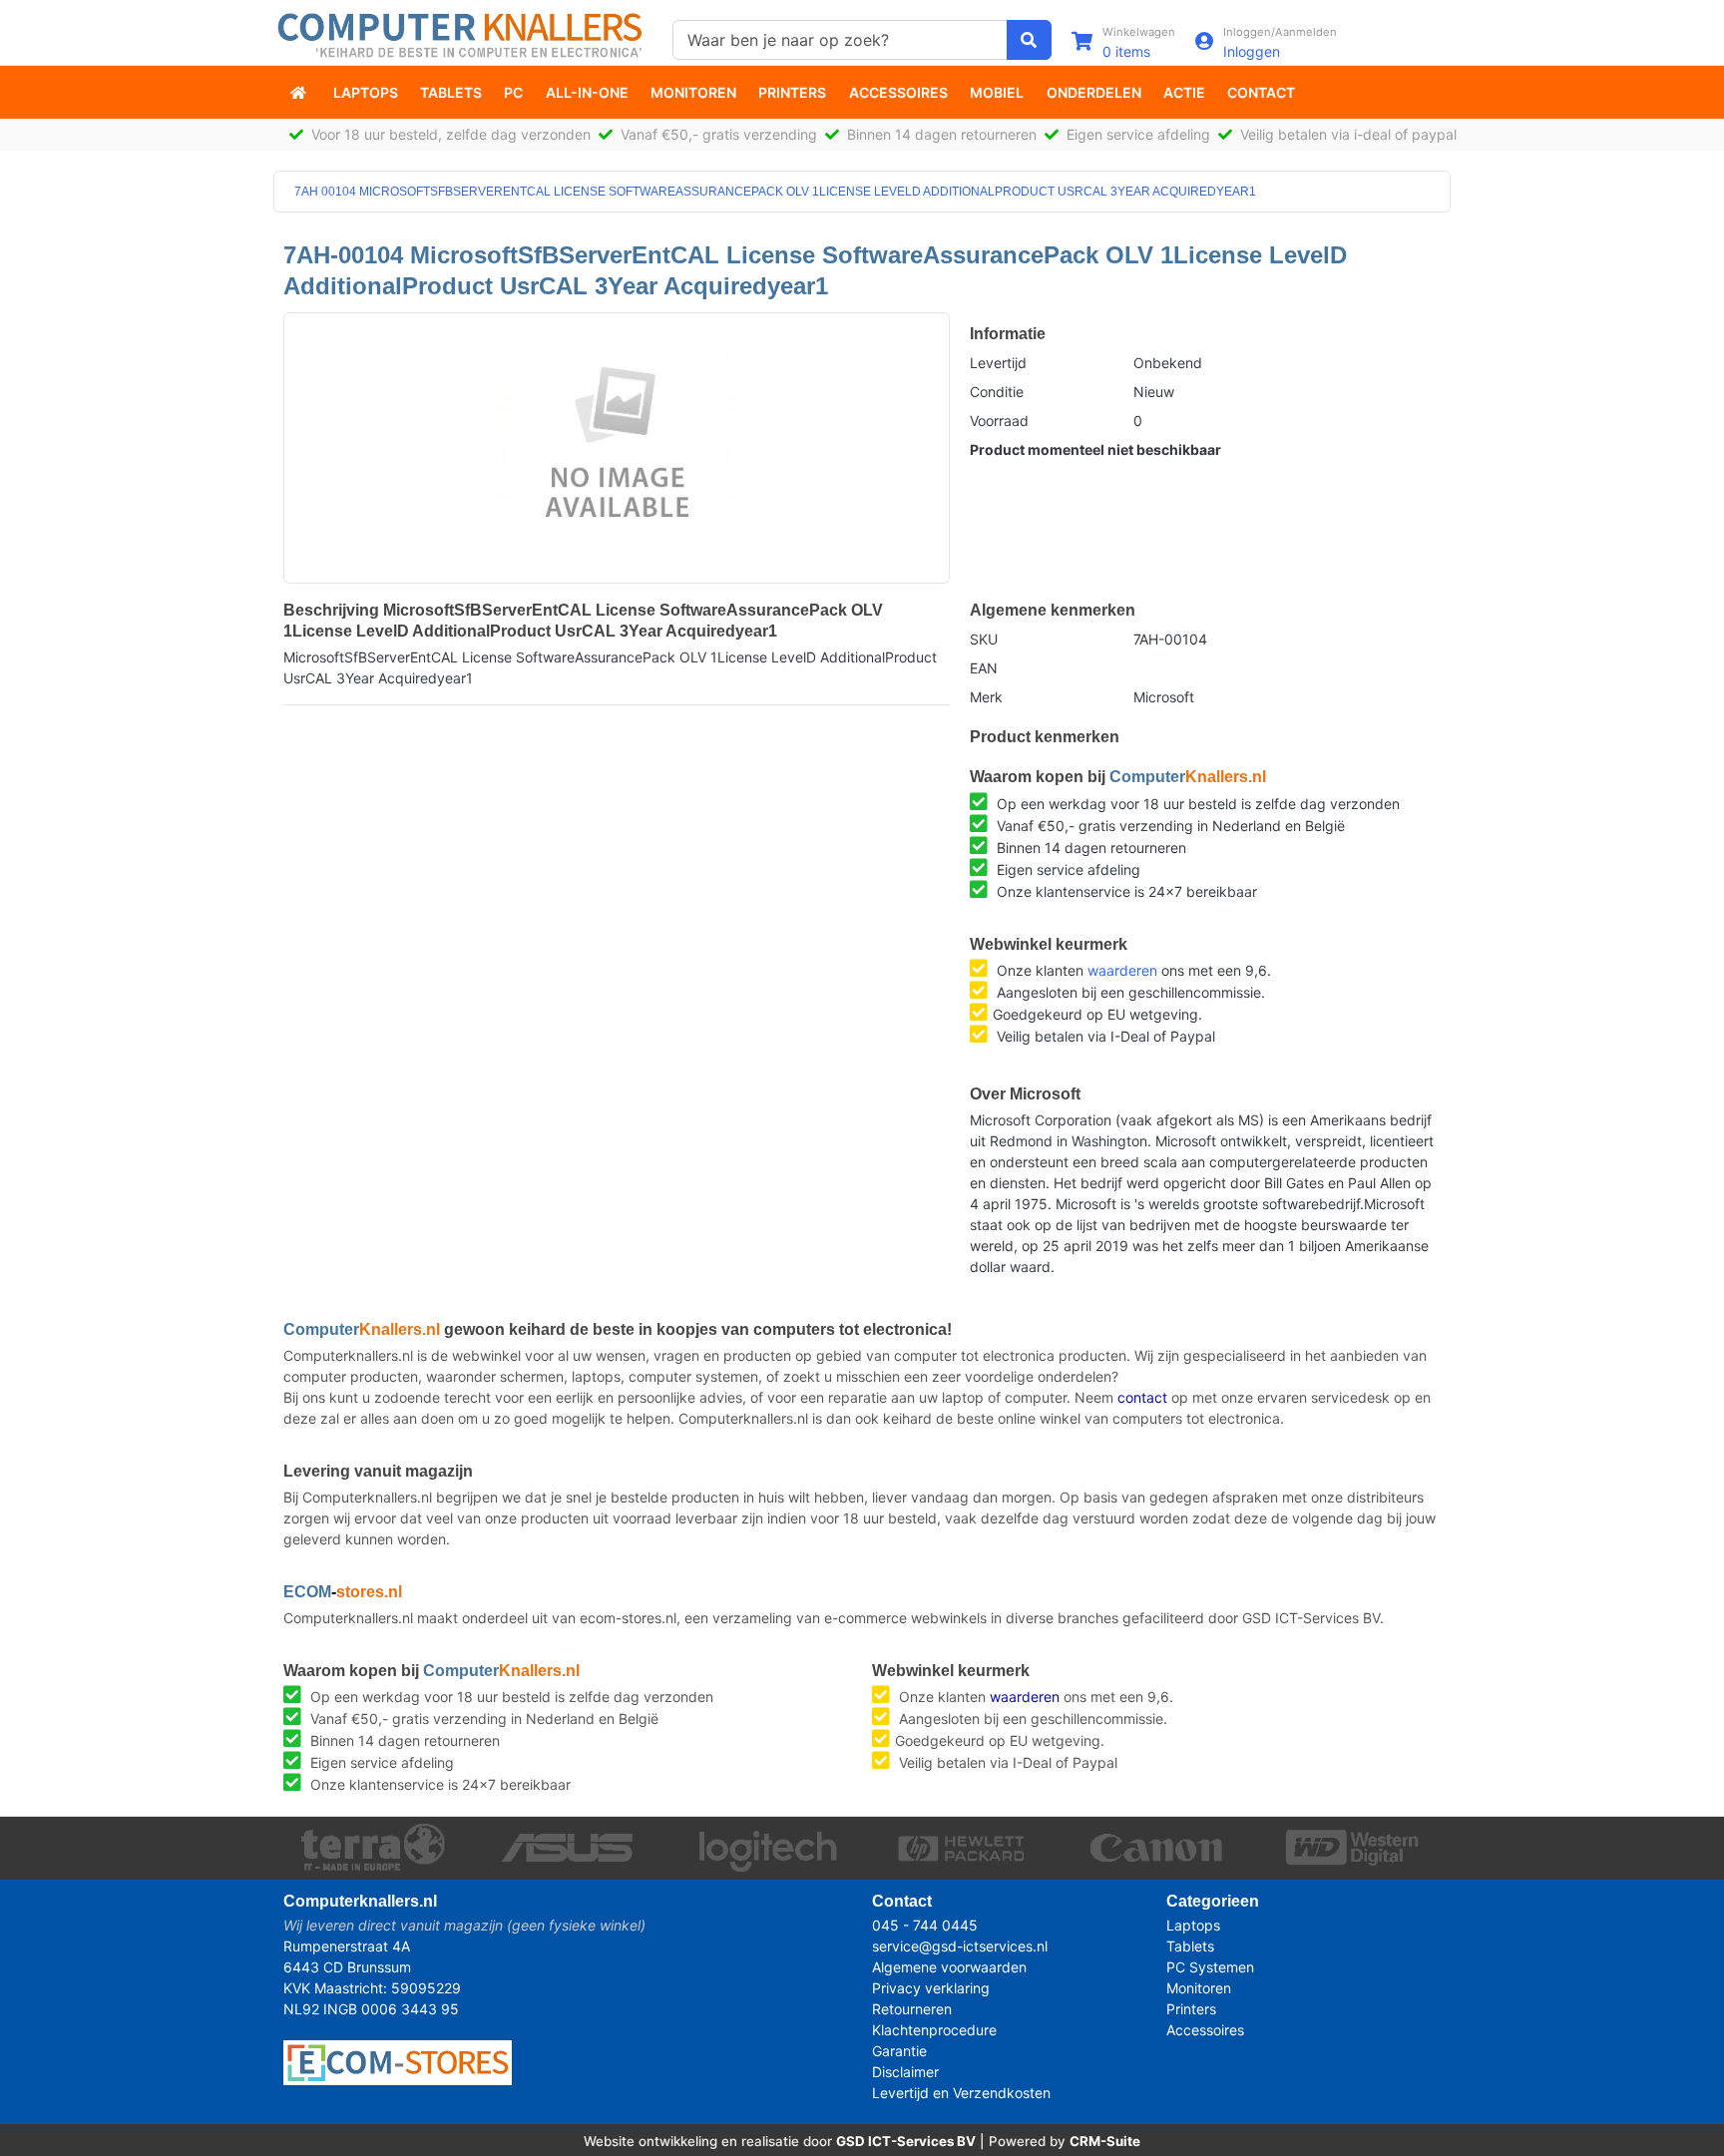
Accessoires (898, 92)
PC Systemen (1210, 1967)
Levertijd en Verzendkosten (961, 2093)
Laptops (366, 92)
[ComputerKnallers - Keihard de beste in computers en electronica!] (300, 92)
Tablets (451, 92)
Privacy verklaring (931, 1988)
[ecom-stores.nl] (398, 2062)
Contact (1261, 92)
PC (513, 92)
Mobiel (997, 92)
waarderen (1122, 970)
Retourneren (912, 2009)
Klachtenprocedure (934, 2030)
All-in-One (587, 92)
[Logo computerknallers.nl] (463, 33)
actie (1184, 92)
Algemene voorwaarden (949, 1967)
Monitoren (693, 92)
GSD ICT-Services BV (906, 2141)
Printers (792, 92)
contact (1142, 1397)
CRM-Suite (1105, 2141)
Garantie (899, 2051)
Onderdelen (1094, 92)
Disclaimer (905, 2072)
